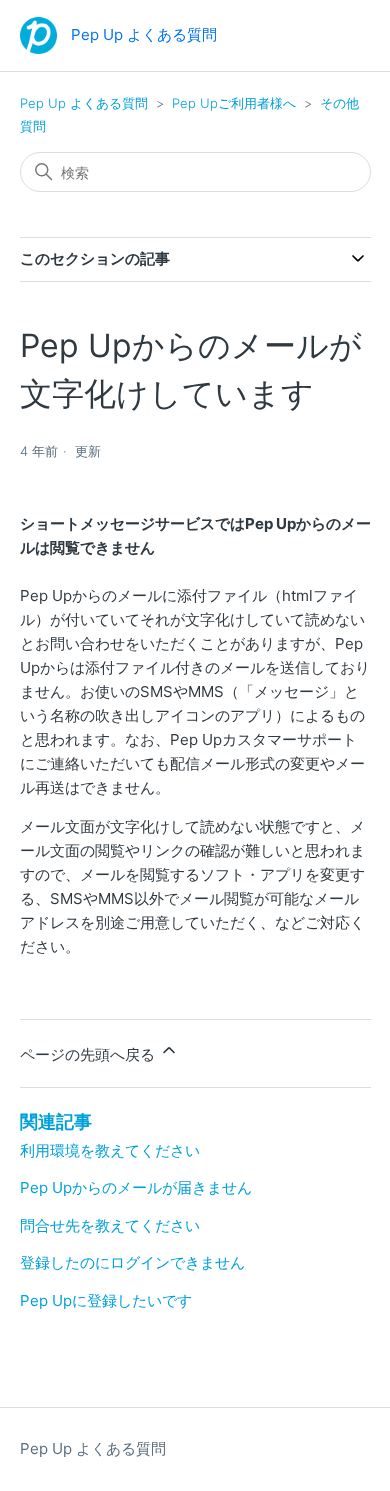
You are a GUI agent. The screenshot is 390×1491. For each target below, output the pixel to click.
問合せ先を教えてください (110, 1225)
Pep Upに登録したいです (106, 1300)
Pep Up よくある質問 (84, 103)
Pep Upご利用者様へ (234, 103)
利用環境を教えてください (110, 1150)
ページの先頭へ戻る (89, 1054)
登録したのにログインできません (132, 1262)
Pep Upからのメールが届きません (136, 1187)
